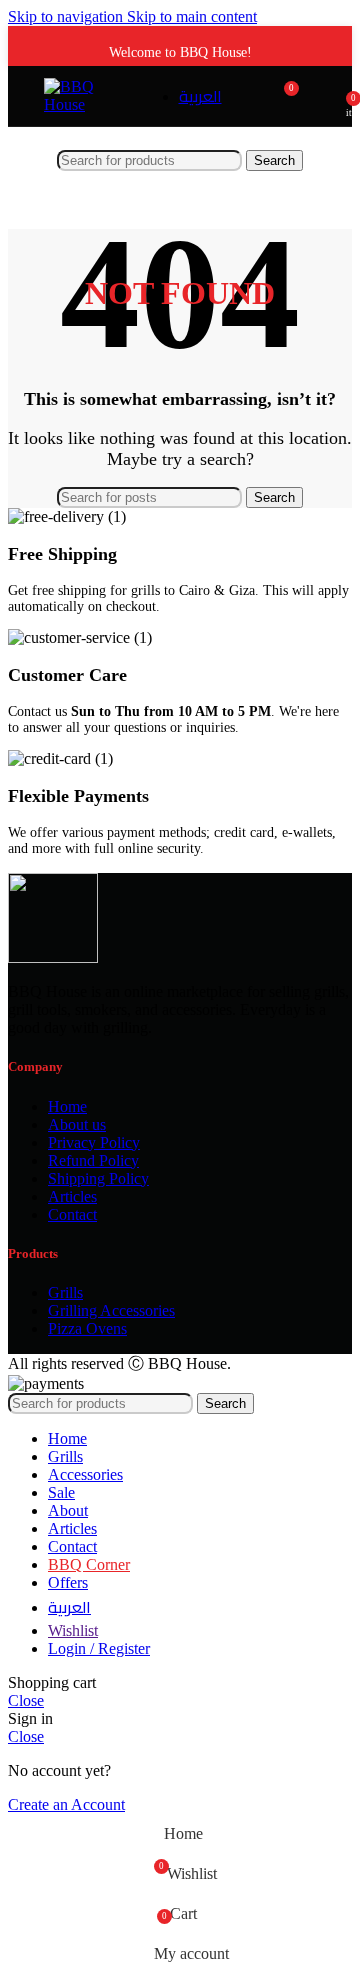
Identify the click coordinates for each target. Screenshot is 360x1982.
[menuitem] (200, 97)
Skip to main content (192, 16)
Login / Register (99, 1648)
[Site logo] (81, 104)
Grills (65, 1292)
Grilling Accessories (111, 1310)
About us (77, 1124)
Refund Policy (93, 1160)
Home (67, 1106)
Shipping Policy (98, 1178)
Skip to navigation (67, 16)
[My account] (324, 96)
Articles (72, 1196)
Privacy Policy (94, 1142)
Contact (72, 1214)
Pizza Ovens (87, 1328)
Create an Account (66, 1804)
